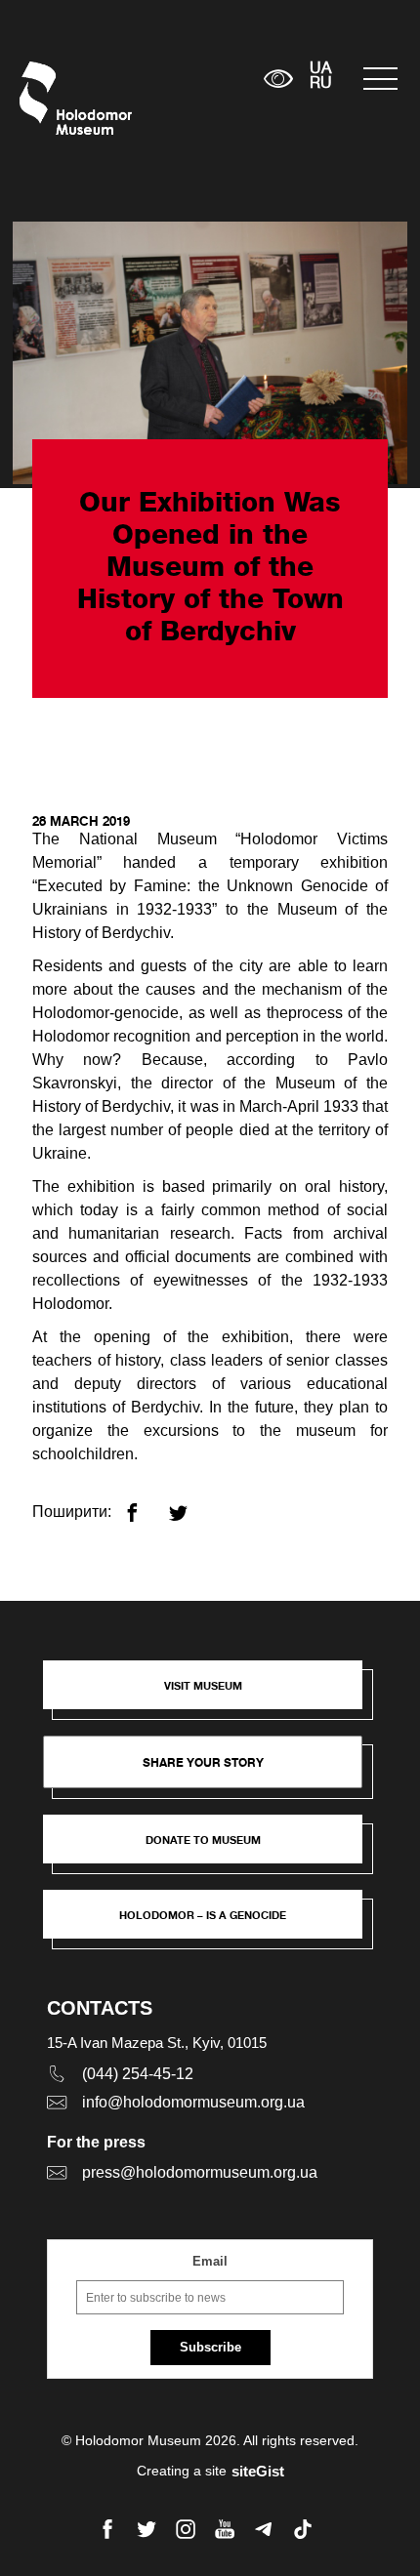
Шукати (188, 79)
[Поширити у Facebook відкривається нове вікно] (144, 1505)
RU (321, 84)
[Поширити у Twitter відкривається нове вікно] (190, 1505)
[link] (212, 1849)
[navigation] (382, 79)
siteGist (258, 2471)
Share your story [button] (203, 1762)
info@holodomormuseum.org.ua (193, 2102)
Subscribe (210, 2347)
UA (320, 69)
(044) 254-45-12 (138, 2074)
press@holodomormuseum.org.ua (200, 2172)
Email (210, 2261)
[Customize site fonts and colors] (278, 79)
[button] (212, 1695)
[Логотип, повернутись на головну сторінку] (56, 98)
